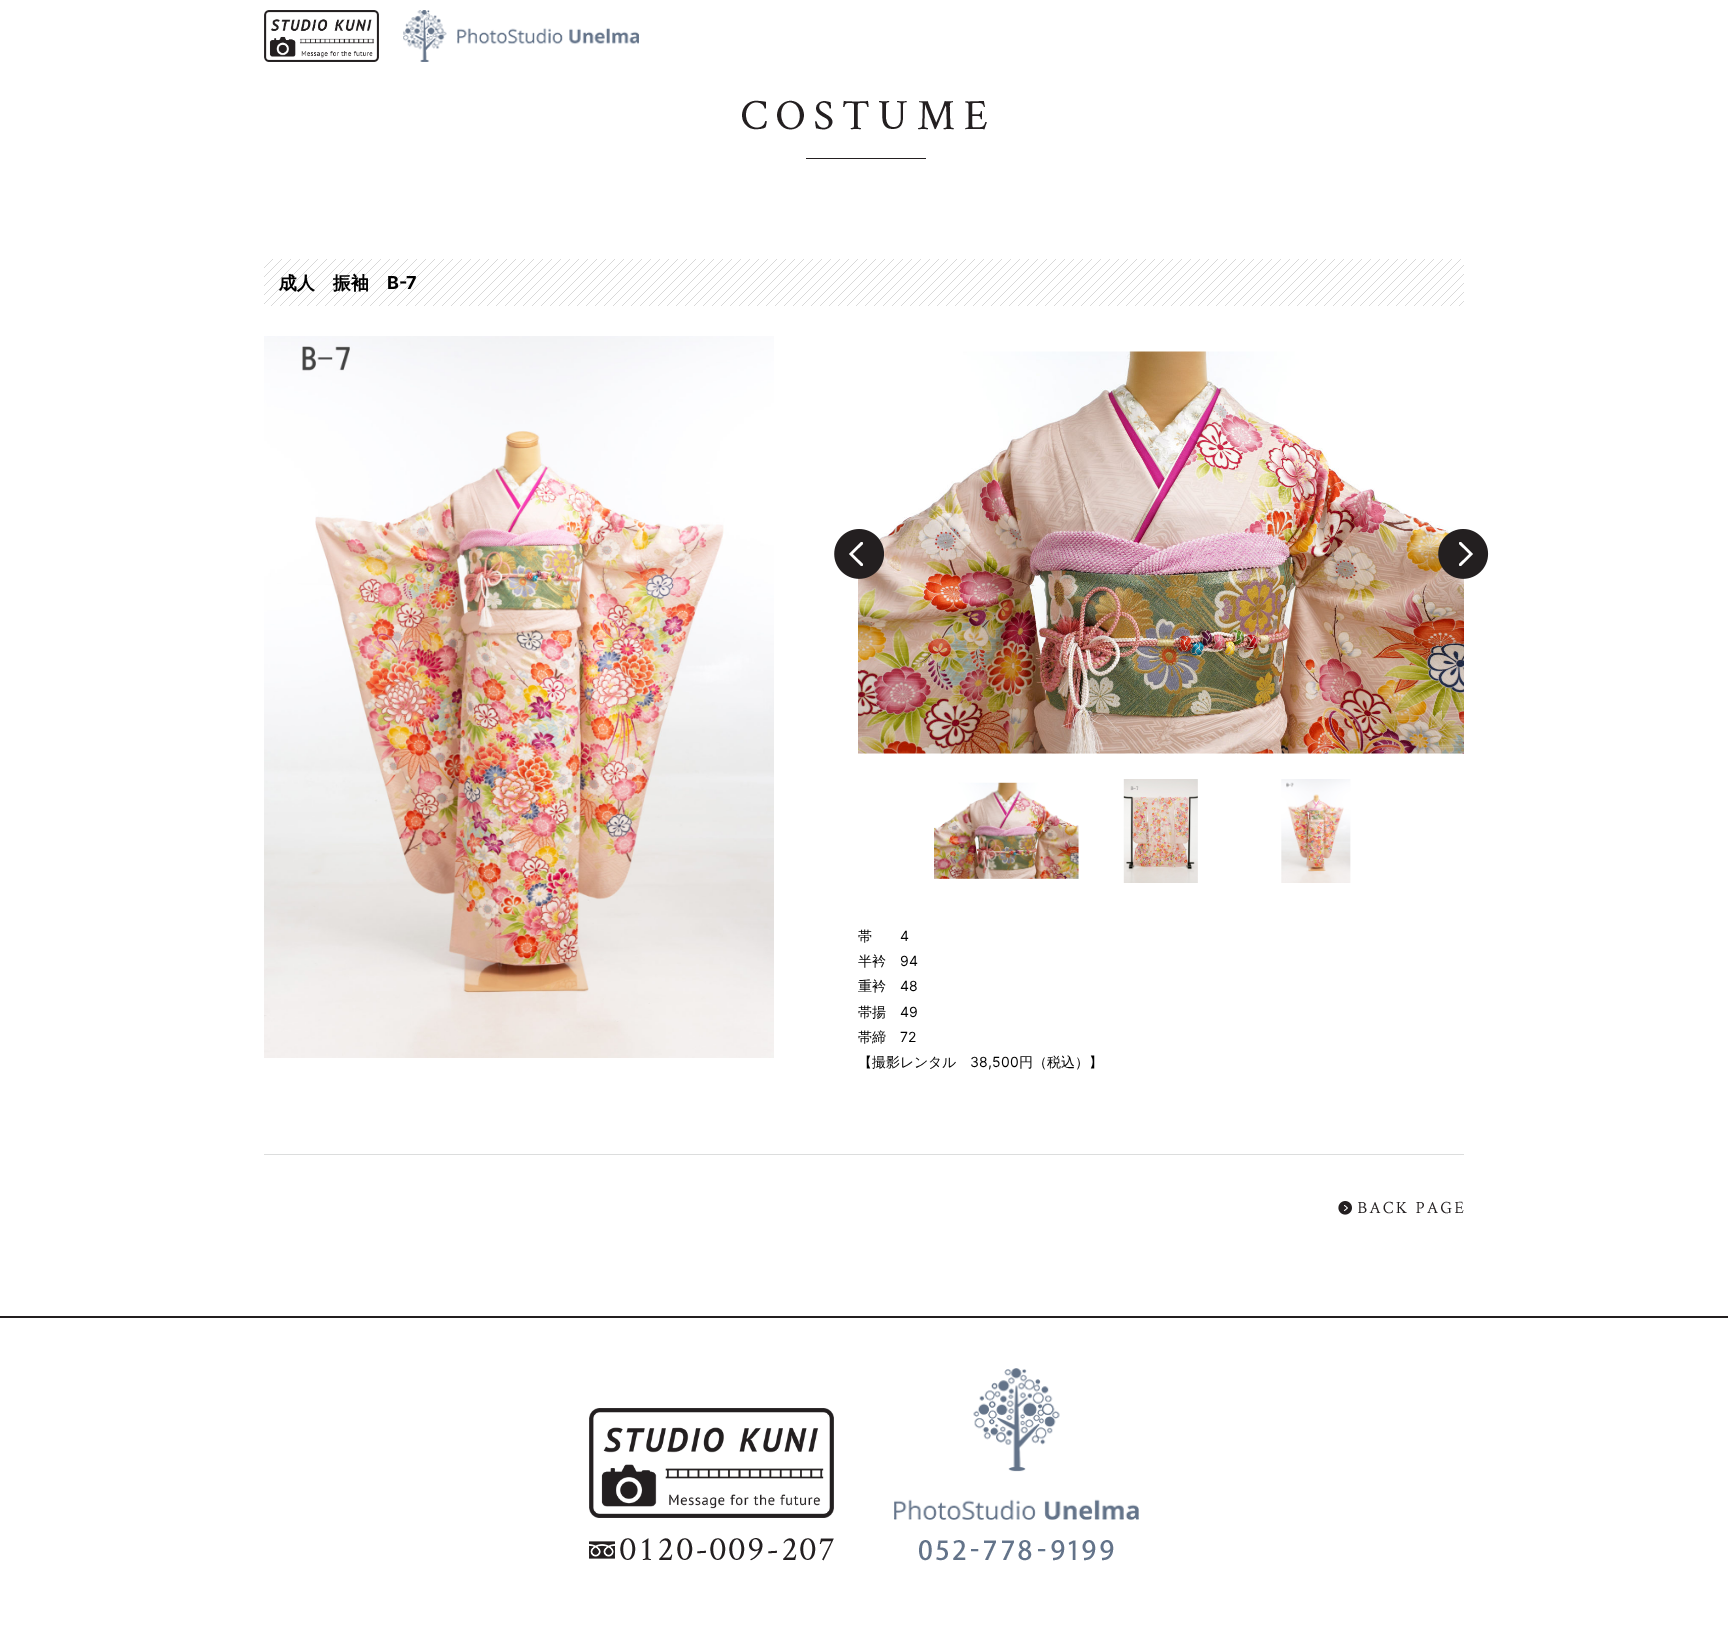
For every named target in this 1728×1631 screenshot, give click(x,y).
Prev (858, 553)
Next (1463, 553)
